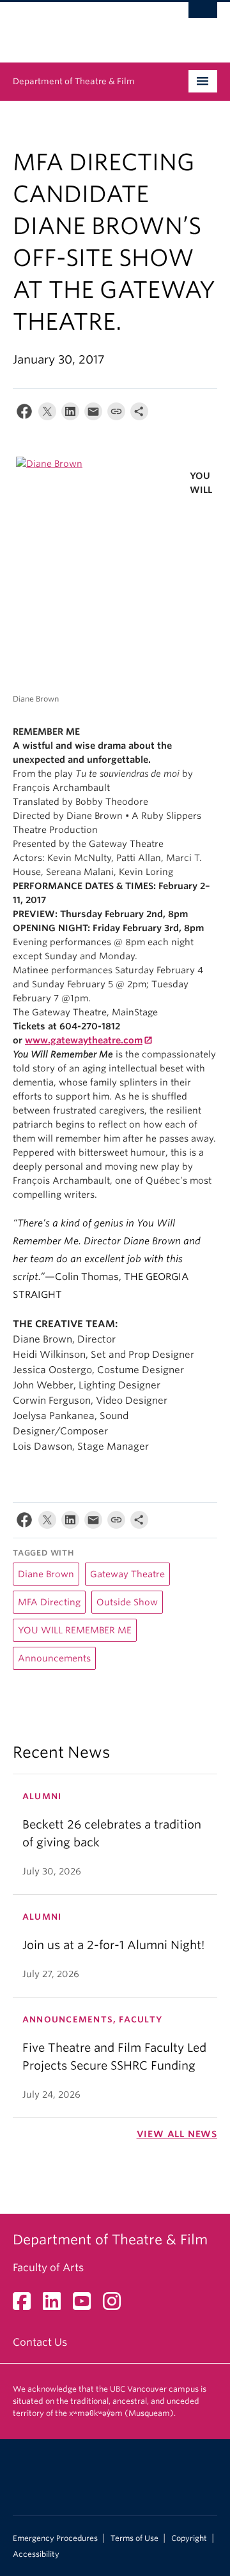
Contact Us (40, 2342)
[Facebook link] (27, 2305)
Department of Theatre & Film (74, 81)
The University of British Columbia (84, 26)
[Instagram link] (117, 2305)
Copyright (189, 2538)
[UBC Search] (203, 16)
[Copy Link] (116, 414)
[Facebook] (24, 414)
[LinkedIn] (70, 414)
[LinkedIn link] (57, 2305)
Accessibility (36, 2554)
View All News (177, 2134)
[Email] (93, 414)
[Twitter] (47, 414)
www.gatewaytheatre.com (84, 1040)
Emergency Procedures (55, 2538)
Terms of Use (134, 2538)
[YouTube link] (87, 2305)
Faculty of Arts (48, 2268)
